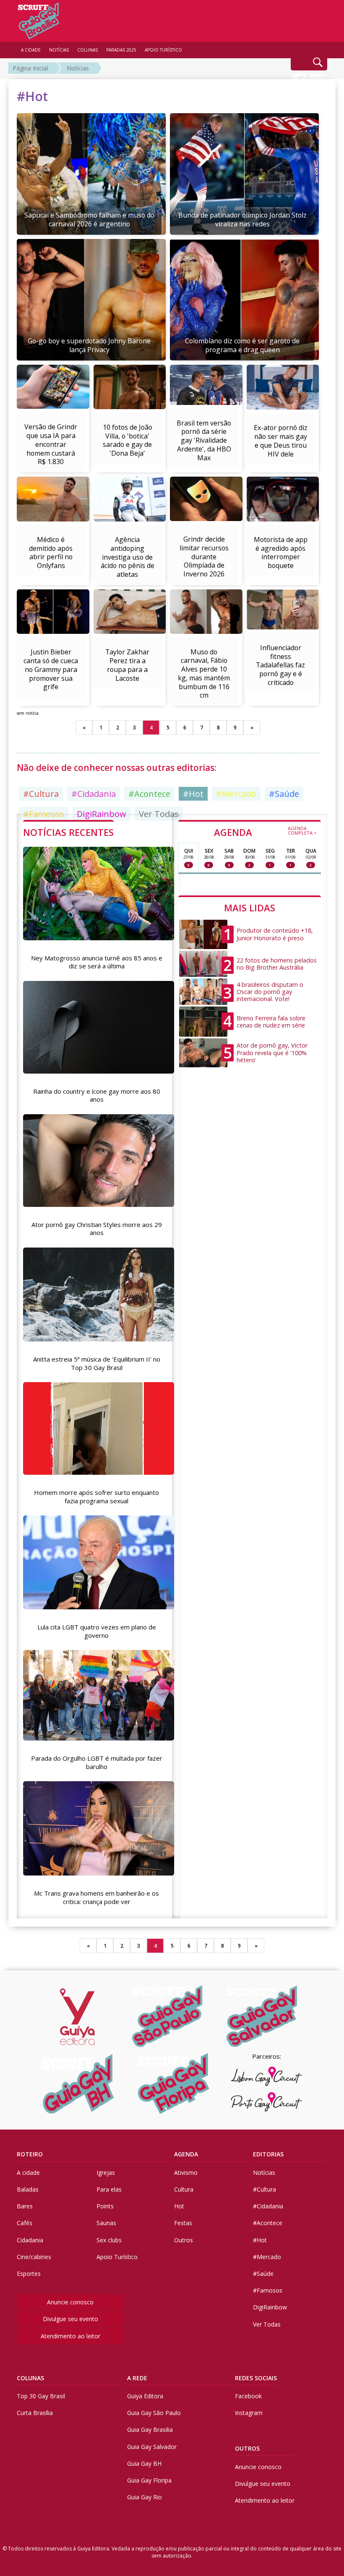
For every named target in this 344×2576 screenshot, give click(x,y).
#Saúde (284, 794)
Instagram (249, 2413)
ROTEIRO (30, 2154)
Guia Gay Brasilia (150, 2429)
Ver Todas (267, 2324)
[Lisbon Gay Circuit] (266, 2076)
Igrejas (106, 2173)
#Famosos (268, 2290)
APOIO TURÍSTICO (163, 50)
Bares (25, 2206)
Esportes (29, 2274)
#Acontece (149, 794)
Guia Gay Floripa (149, 2480)
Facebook (248, 2396)
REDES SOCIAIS (256, 2378)
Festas (183, 2223)
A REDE (137, 2378)
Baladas (28, 2189)
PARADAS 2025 (121, 50)
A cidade (28, 2173)
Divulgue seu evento (70, 2319)
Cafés (25, 2223)
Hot (179, 2206)
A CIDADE (31, 50)
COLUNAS (30, 2378)
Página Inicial (30, 68)
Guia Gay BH (144, 2463)
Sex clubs (109, 2240)
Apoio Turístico (117, 2257)
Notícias (78, 68)
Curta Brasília (35, 2413)
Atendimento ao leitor (70, 2336)
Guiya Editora (145, 2396)
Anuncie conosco (70, 2302)
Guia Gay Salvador (152, 2447)
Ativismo (186, 2173)
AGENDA (265, 832)
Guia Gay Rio (145, 2497)
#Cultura (41, 794)
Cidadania (30, 2240)
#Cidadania (94, 794)
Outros (184, 2240)
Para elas (109, 2189)
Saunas (106, 2223)
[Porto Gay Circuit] (266, 2102)
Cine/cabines (34, 2257)
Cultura (184, 2189)
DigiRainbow (270, 2307)
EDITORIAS (268, 2154)
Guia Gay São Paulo (154, 2413)
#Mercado (236, 794)
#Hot (193, 794)
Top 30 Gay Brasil (41, 2396)
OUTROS (247, 2448)
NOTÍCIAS (59, 50)
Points (105, 2206)
